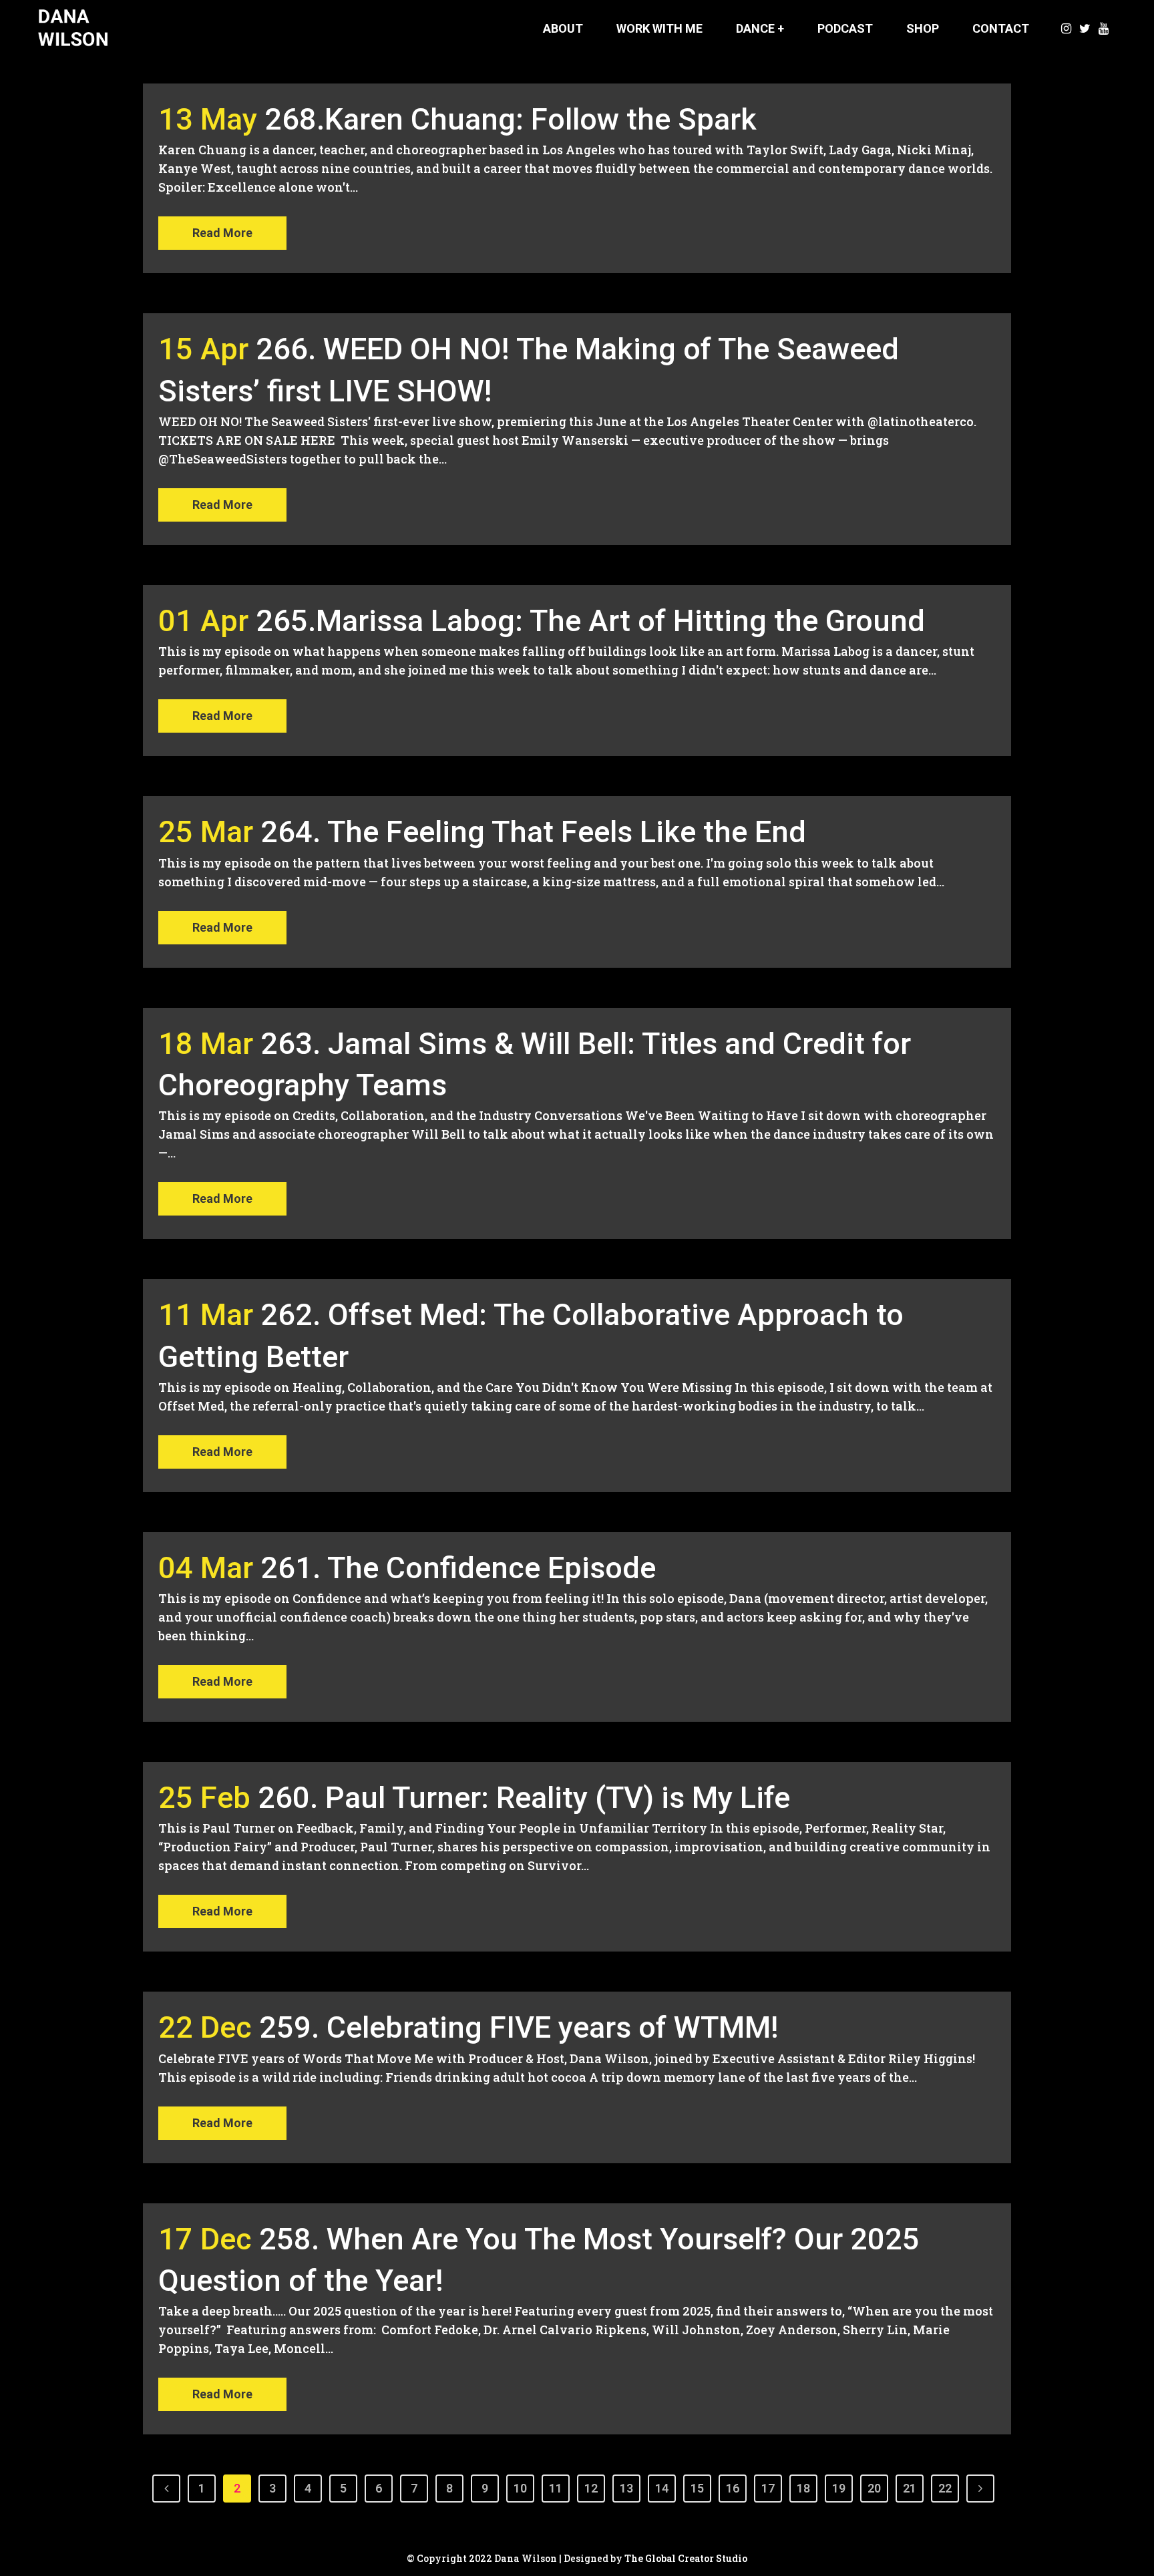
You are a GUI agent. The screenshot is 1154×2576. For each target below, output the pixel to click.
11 (556, 2488)
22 (945, 2488)
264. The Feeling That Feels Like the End (533, 832)
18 (803, 2488)
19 (839, 2488)
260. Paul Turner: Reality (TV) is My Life (524, 1798)
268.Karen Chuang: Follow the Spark (511, 119)
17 (768, 2488)
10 (520, 2488)
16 (733, 2488)
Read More (222, 233)
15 (697, 2488)
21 (910, 2488)
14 (662, 2488)
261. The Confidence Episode (458, 1568)
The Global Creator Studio (686, 2558)
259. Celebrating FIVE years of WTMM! (519, 2027)
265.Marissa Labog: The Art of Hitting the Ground (590, 621)
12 (591, 2488)
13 (626, 2488)
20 (874, 2488)
